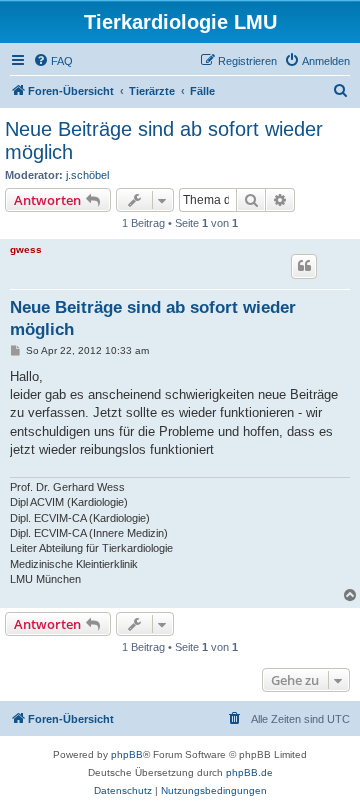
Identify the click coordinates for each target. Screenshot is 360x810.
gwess (26, 249)
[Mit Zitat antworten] (304, 266)
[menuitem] (53, 61)
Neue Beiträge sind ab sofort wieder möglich (164, 140)
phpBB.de (249, 772)
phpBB (127, 754)
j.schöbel (87, 175)
